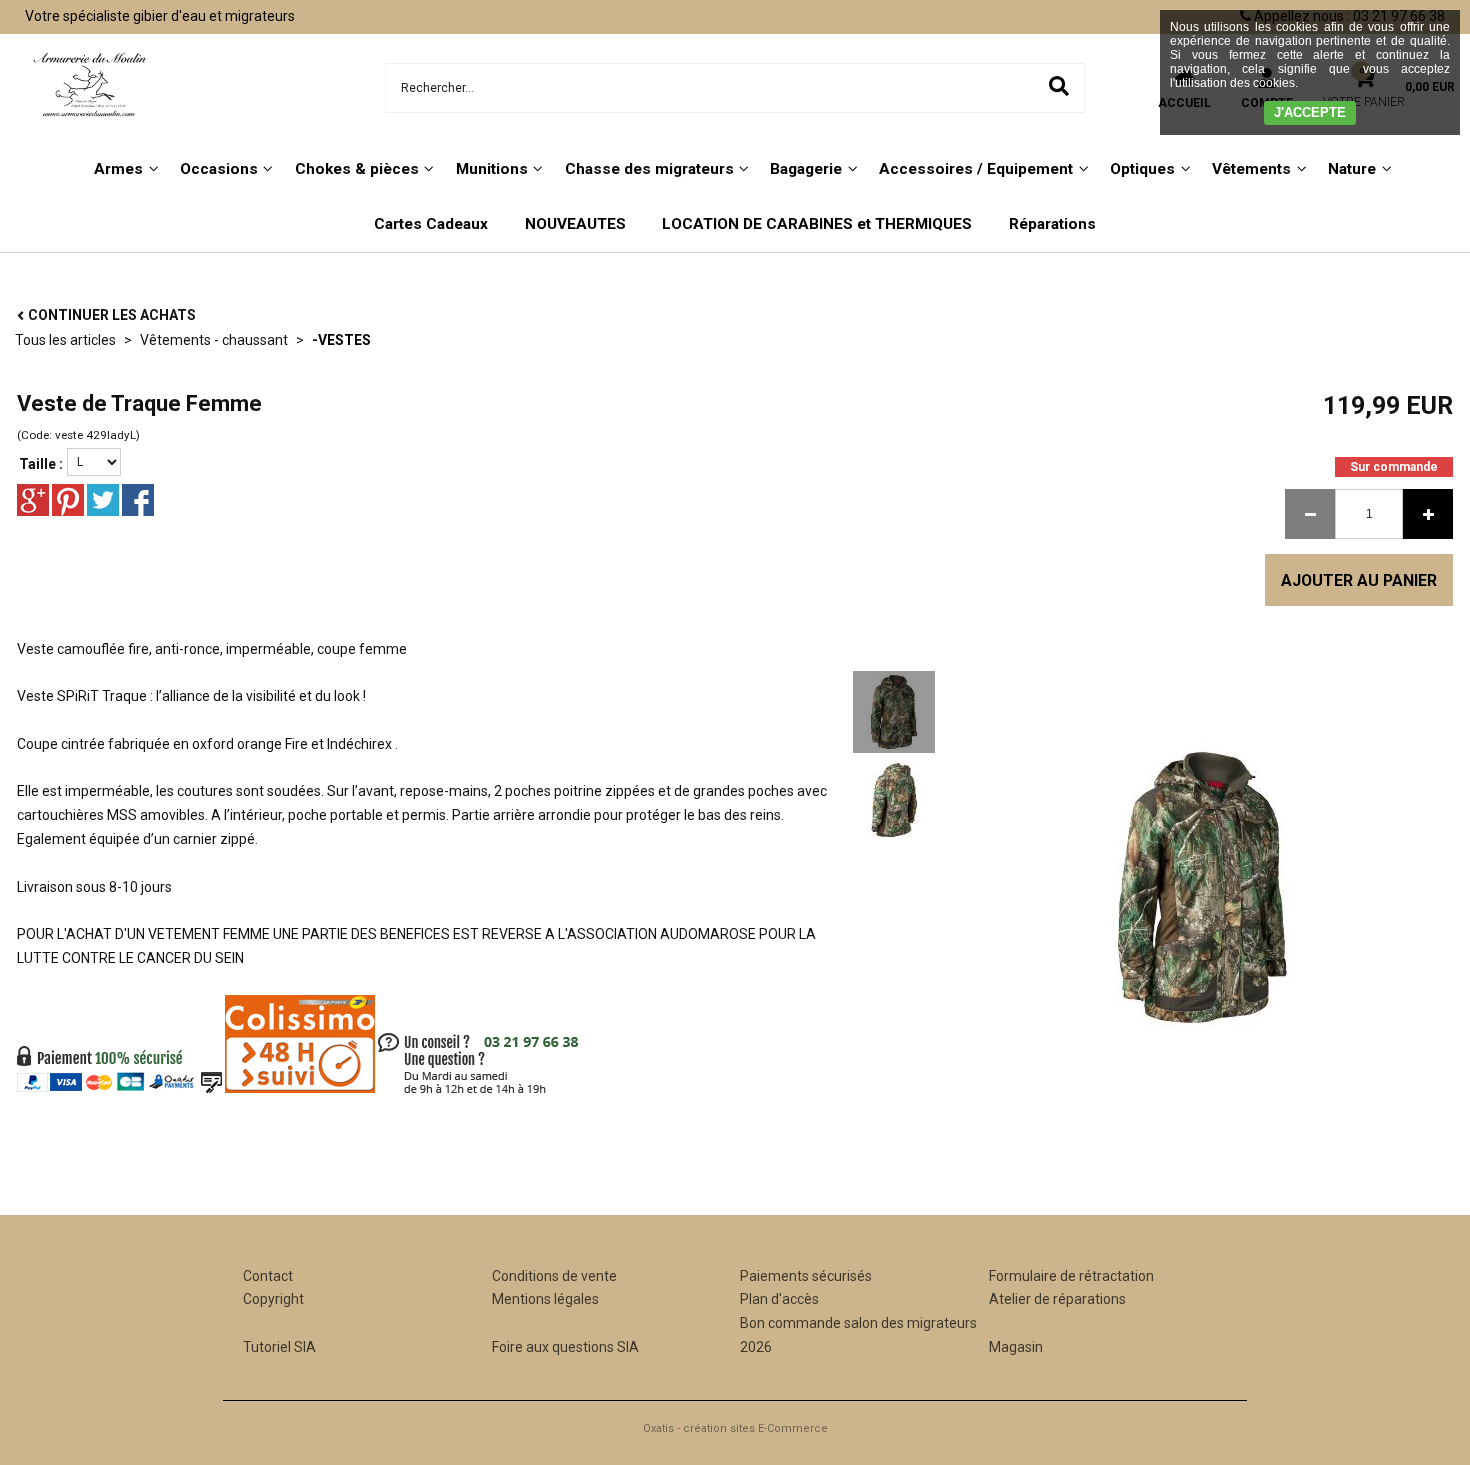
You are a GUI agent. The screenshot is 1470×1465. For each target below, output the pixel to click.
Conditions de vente (554, 1276)
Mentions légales (545, 1299)
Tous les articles (65, 340)
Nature (1352, 169)
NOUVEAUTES (575, 224)
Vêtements (1251, 169)
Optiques (1142, 169)
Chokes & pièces (357, 169)
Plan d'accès (779, 1299)
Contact (268, 1276)
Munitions (492, 169)
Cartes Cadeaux (431, 224)
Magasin (1016, 1347)
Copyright (273, 1299)
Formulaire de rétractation (1071, 1276)
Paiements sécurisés (806, 1276)
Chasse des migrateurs (649, 169)
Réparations (1052, 224)
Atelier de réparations (1057, 1299)
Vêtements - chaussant (214, 340)
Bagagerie (806, 169)
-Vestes (341, 340)
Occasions (219, 169)
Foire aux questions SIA (565, 1347)
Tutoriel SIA (279, 1347)
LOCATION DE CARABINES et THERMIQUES (817, 224)
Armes (118, 169)
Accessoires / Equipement (976, 169)
